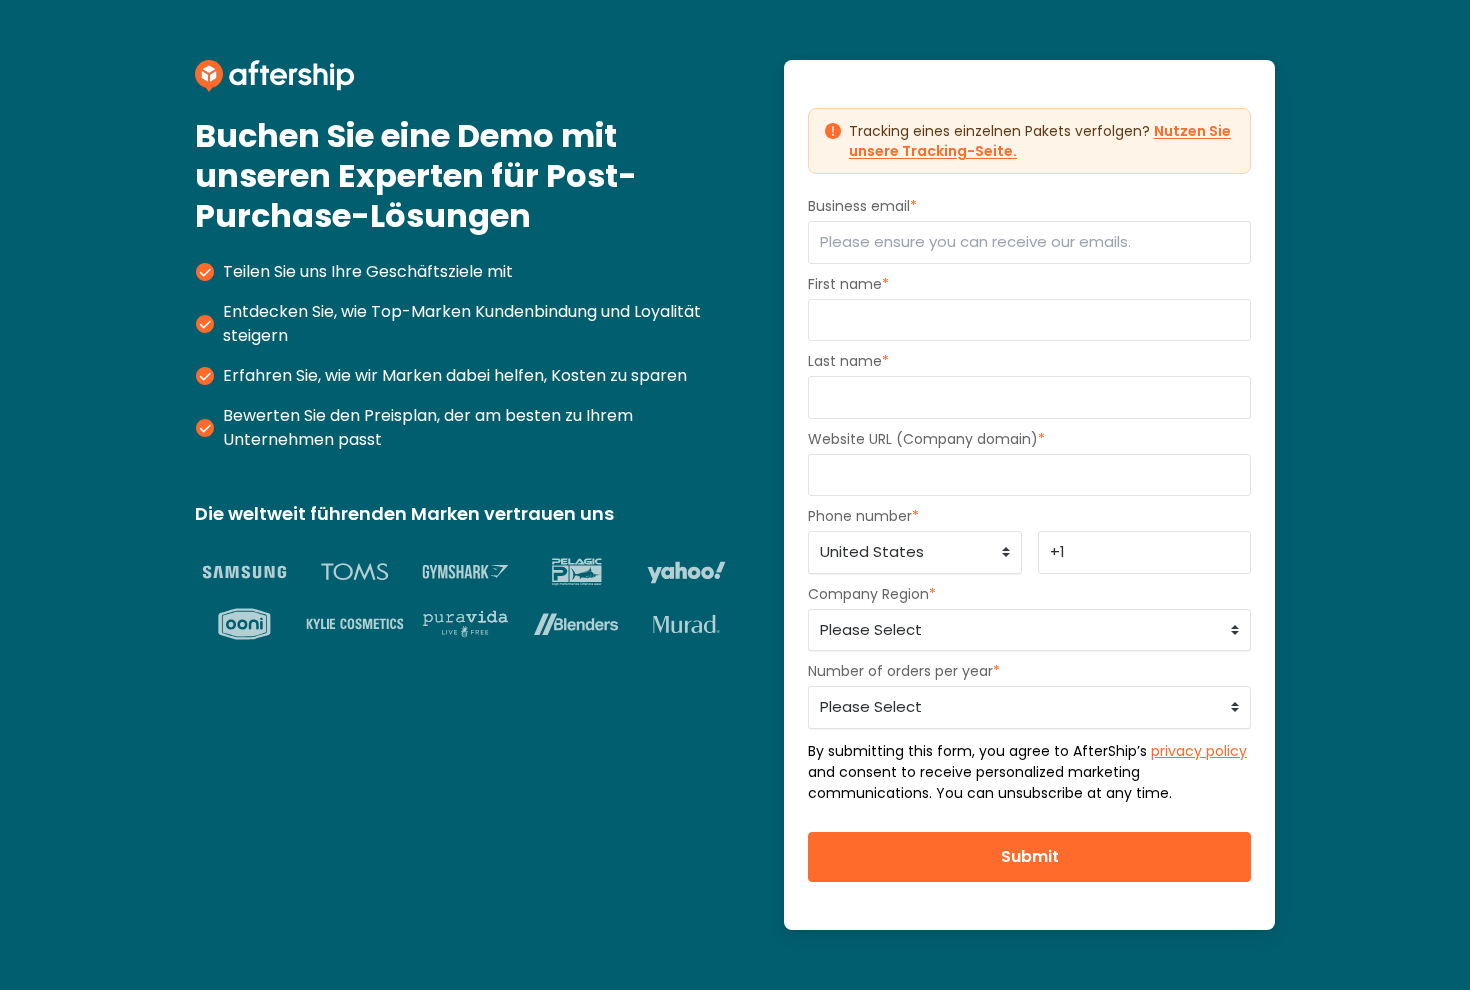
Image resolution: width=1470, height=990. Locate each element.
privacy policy (1199, 751)
